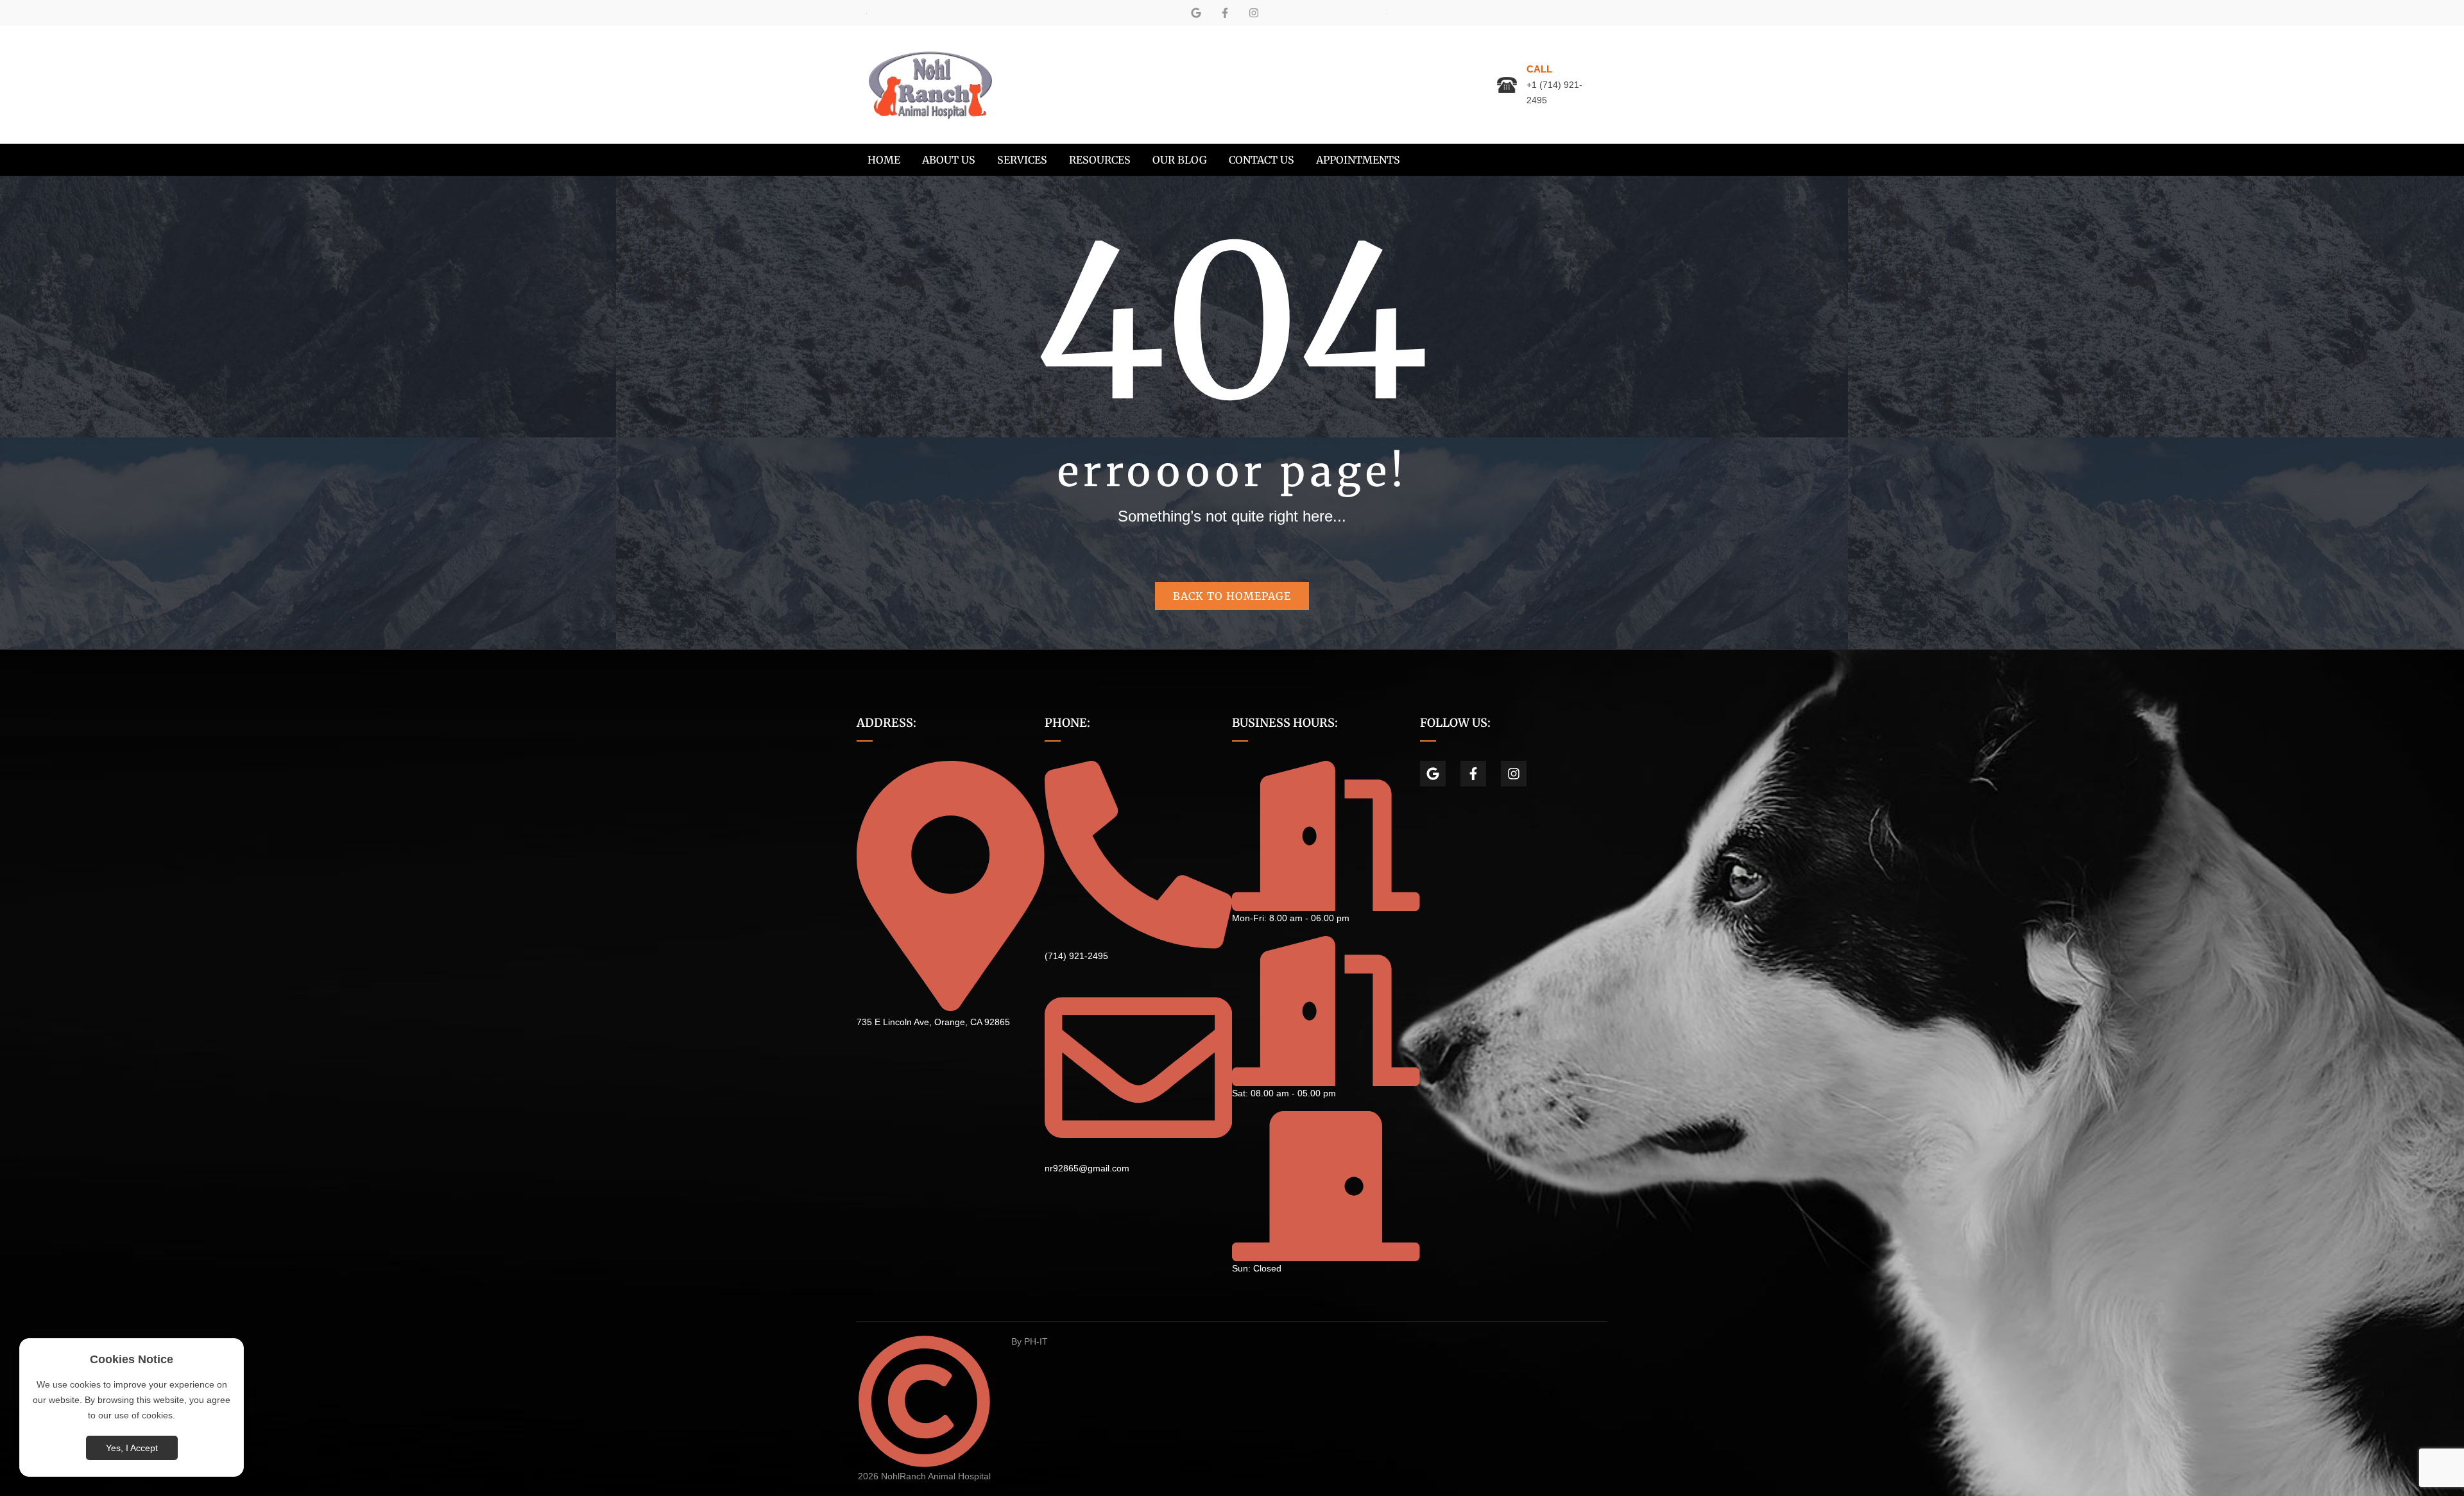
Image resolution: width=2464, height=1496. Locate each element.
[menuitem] (884, 160)
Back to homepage (1232, 596)
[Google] (1196, 13)
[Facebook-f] (1225, 13)
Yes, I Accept (132, 1448)
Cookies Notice (132, 1359)
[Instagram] (1254, 13)
